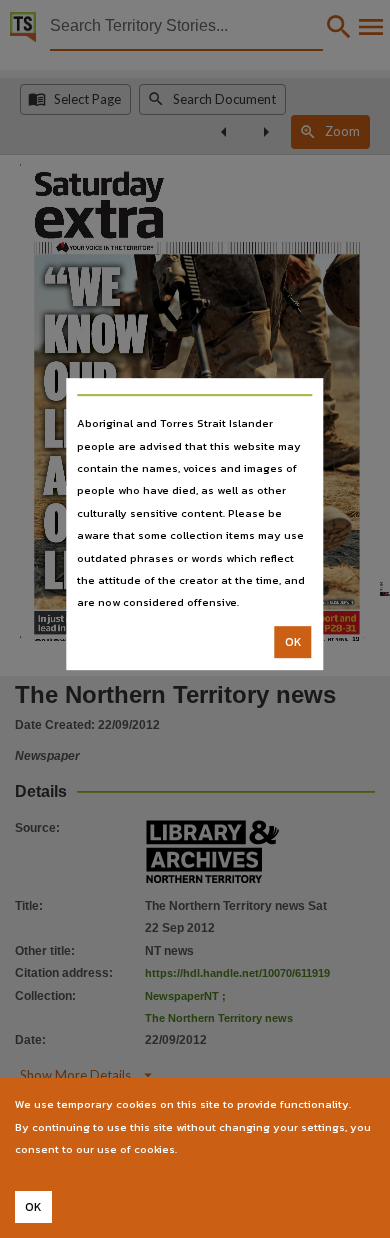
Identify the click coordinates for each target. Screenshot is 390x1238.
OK (293, 642)
